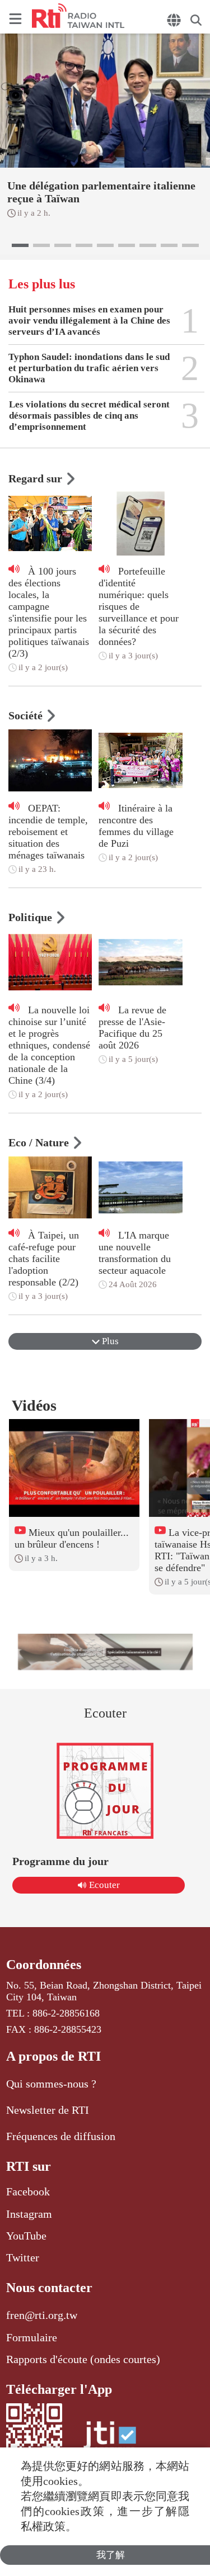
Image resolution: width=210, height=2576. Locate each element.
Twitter (23, 2257)
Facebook (28, 2191)
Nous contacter (49, 2288)
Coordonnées (44, 1965)
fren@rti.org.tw (42, 2315)
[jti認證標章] (110, 2440)
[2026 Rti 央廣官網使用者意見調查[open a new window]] (105, 1652)
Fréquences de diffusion (61, 2136)
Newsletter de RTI (48, 2110)
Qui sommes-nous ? (51, 2084)
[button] (20, 245)
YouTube (26, 2236)
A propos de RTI (53, 2056)
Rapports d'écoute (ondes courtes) (83, 2359)
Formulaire (32, 2337)
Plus (109, 1341)
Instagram (29, 2214)
